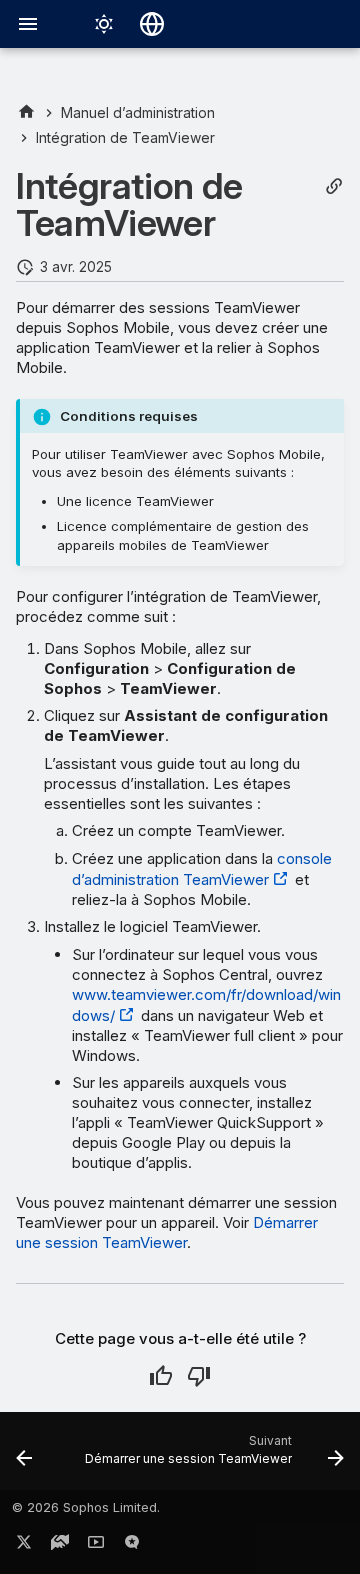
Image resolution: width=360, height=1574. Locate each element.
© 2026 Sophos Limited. (86, 1507)
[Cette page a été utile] (161, 1376)
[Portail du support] (60, 1546)
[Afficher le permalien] (334, 186)
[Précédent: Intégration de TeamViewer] (24, 1457)
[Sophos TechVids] (96, 1546)
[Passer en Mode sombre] (104, 24)
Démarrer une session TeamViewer (167, 1232)
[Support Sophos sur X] (24, 1546)
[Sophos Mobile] (26, 112)
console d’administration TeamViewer (202, 869)
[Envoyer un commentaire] (132, 1546)
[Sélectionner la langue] (152, 24)
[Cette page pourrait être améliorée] (199, 1376)
